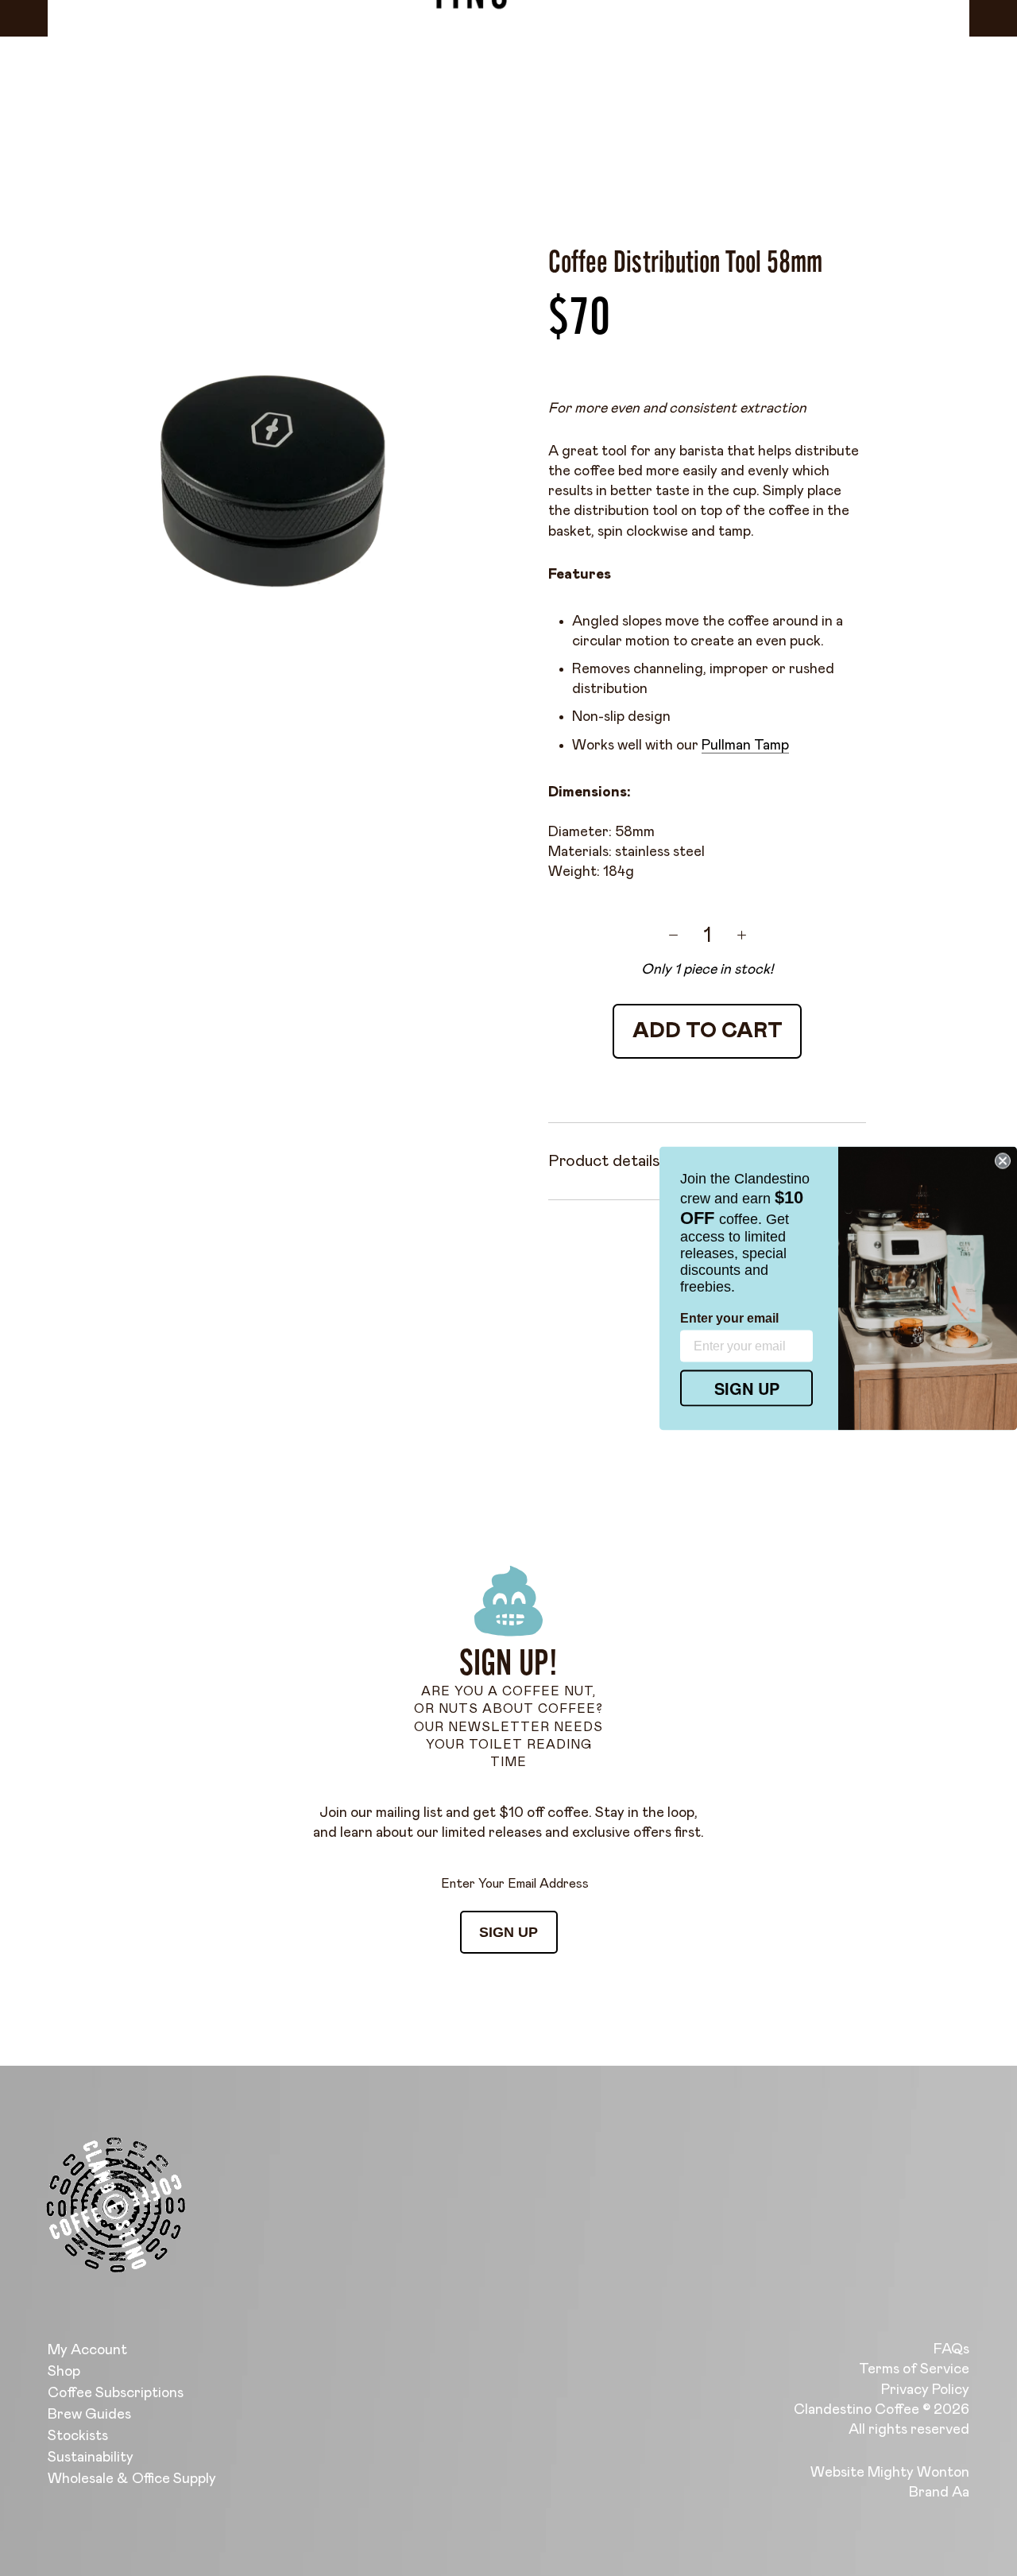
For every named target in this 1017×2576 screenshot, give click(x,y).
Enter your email (729, 1317)
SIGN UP (508, 1932)
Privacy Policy (925, 2390)
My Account (87, 2350)
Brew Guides (89, 2415)
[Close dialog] (1003, 1160)
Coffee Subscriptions (116, 2393)
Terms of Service (914, 2369)
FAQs (951, 2349)
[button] (288, 2427)
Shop (64, 2372)
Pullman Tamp (745, 746)
